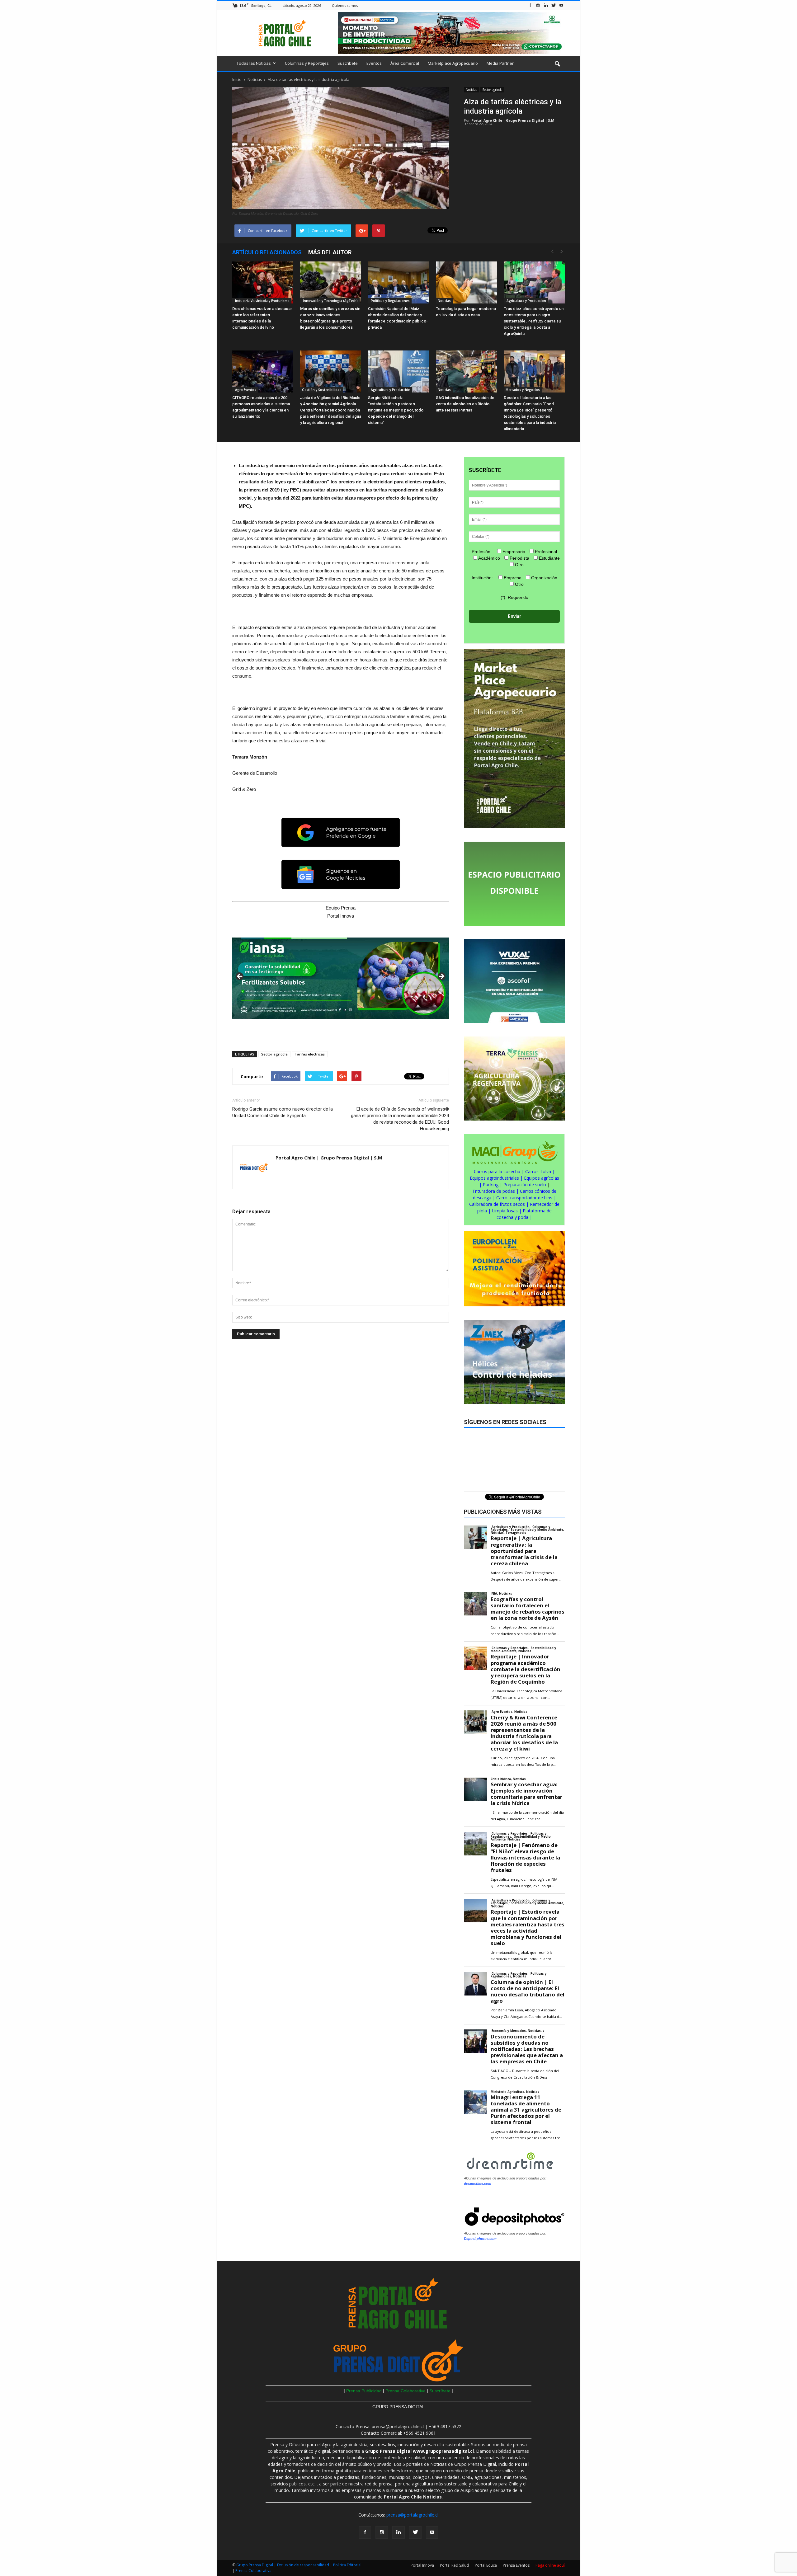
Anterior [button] (240, 977)
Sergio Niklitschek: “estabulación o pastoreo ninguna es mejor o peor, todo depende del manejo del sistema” (396, 410)
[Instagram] (538, 5)
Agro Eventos (245, 390)
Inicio (237, 80)
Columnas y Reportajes (307, 63)
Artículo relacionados (267, 252)
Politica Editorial (347, 2565)
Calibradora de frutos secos (497, 1204)
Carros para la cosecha (497, 1171)
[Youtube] (561, 5)
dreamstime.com (478, 2183)
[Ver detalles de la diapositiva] (341, 978)
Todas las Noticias (254, 63)
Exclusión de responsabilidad (304, 2565)
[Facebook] (530, 5)
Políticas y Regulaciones (390, 301)
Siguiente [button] (441, 977)
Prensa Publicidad (364, 2391)
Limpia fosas (505, 1211)
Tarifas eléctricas (310, 1054)
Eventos (374, 63)
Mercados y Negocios (523, 390)
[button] (557, 64)
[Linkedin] (546, 5)
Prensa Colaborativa (406, 2391)
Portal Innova (422, 2565)
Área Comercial (405, 63)
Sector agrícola (492, 90)
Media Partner (500, 63)
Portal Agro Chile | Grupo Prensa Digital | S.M (513, 120)
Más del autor (330, 252)
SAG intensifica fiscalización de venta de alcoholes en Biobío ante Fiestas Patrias (465, 404)
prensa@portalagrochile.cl (412, 2515)
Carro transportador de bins (524, 1198)
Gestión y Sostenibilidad (322, 390)
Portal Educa (486, 2565)
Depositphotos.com (480, 2239)
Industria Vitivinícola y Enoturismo (262, 301)
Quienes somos (345, 5)
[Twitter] (554, 5)
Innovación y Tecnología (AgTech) (330, 301)
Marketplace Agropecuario (453, 63)
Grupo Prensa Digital (255, 2565)
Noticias (471, 90)
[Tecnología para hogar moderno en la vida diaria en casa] (466, 282)
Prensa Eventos (516, 2565)
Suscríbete (348, 63)
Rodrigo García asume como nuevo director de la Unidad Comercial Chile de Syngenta (283, 1112)
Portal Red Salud (454, 2565)
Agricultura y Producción (526, 301)
